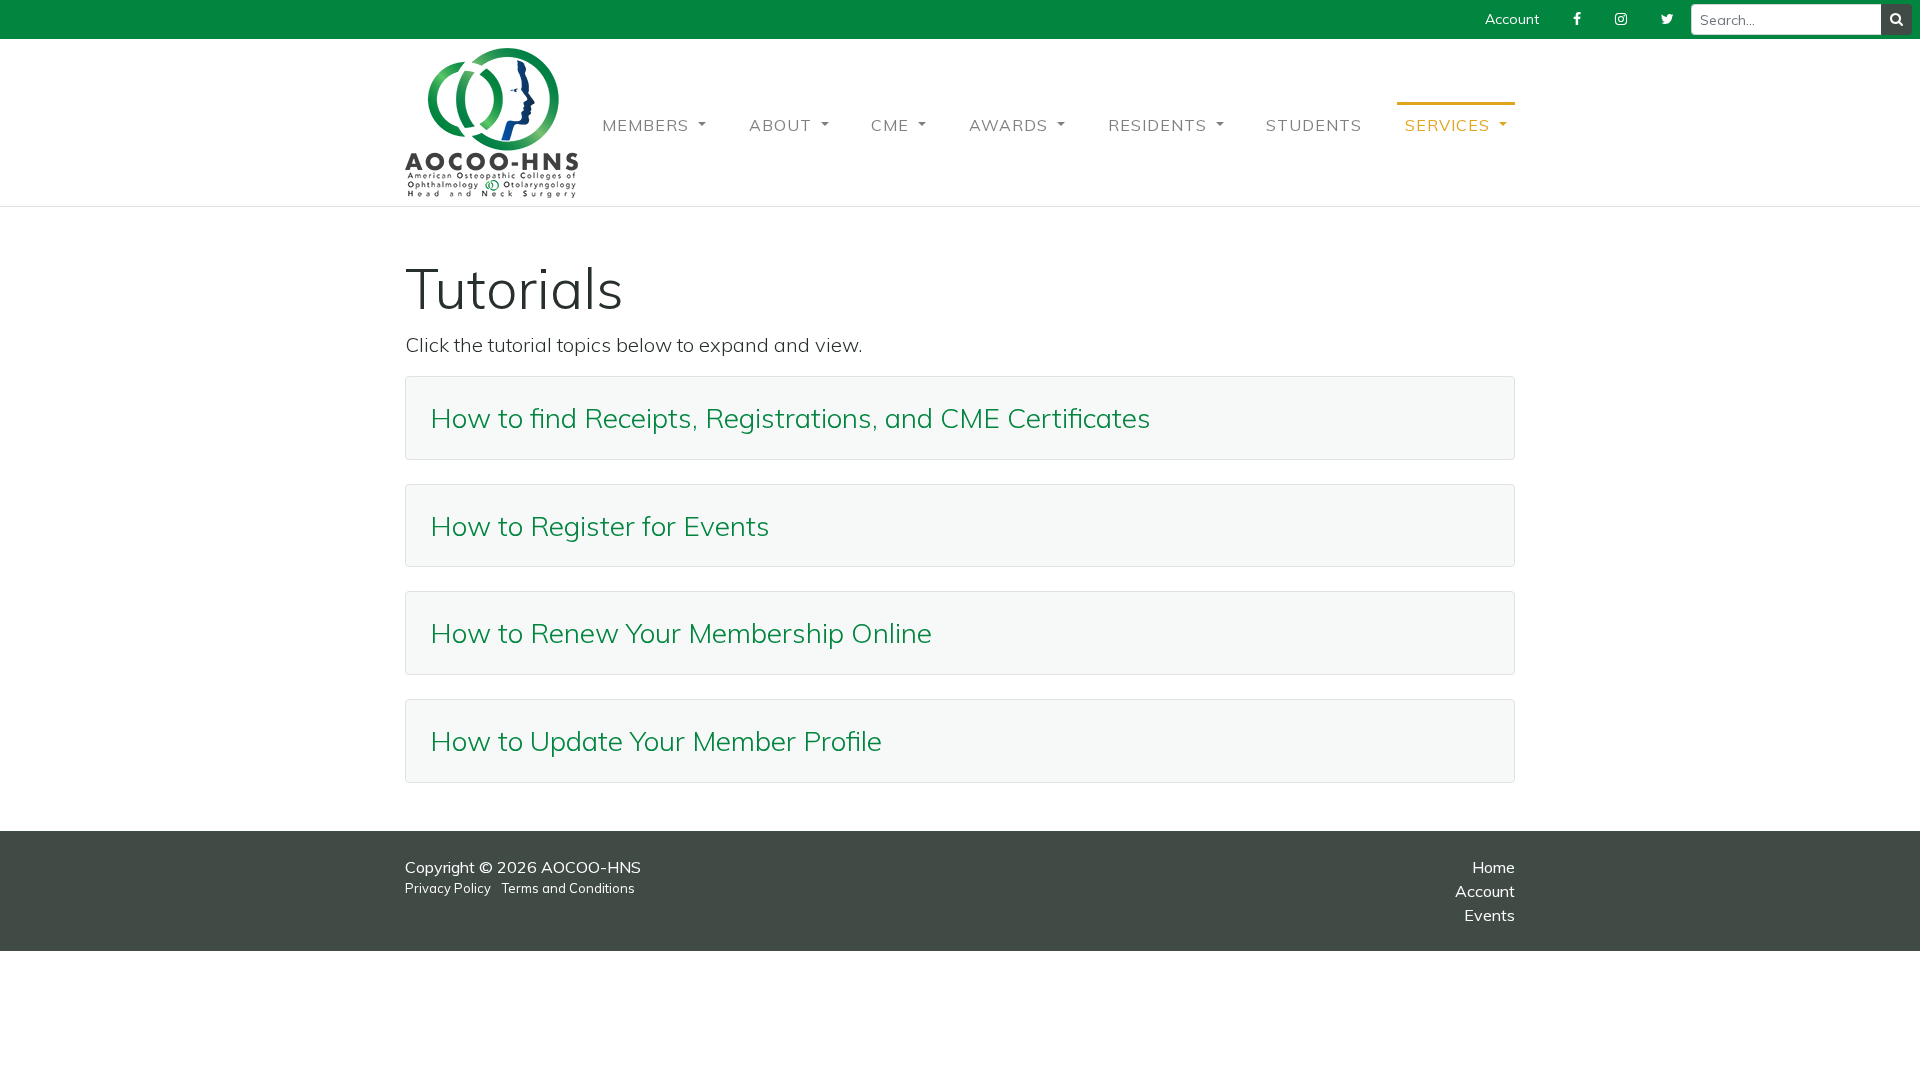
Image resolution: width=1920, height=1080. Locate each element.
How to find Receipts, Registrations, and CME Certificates (790, 417)
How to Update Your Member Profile (656, 740)
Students (1314, 125)
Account (1485, 891)
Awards (1011, 125)
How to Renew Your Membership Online (681, 632)
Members (648, 125)
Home (1493, 867)
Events (1489, 915)
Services (1450, 125)
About (783, 125)
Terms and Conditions (568, 888)
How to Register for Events (600, 525)
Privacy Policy (448, 888)
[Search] (1896, 19)
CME (892, 125)
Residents (1160, 125)
